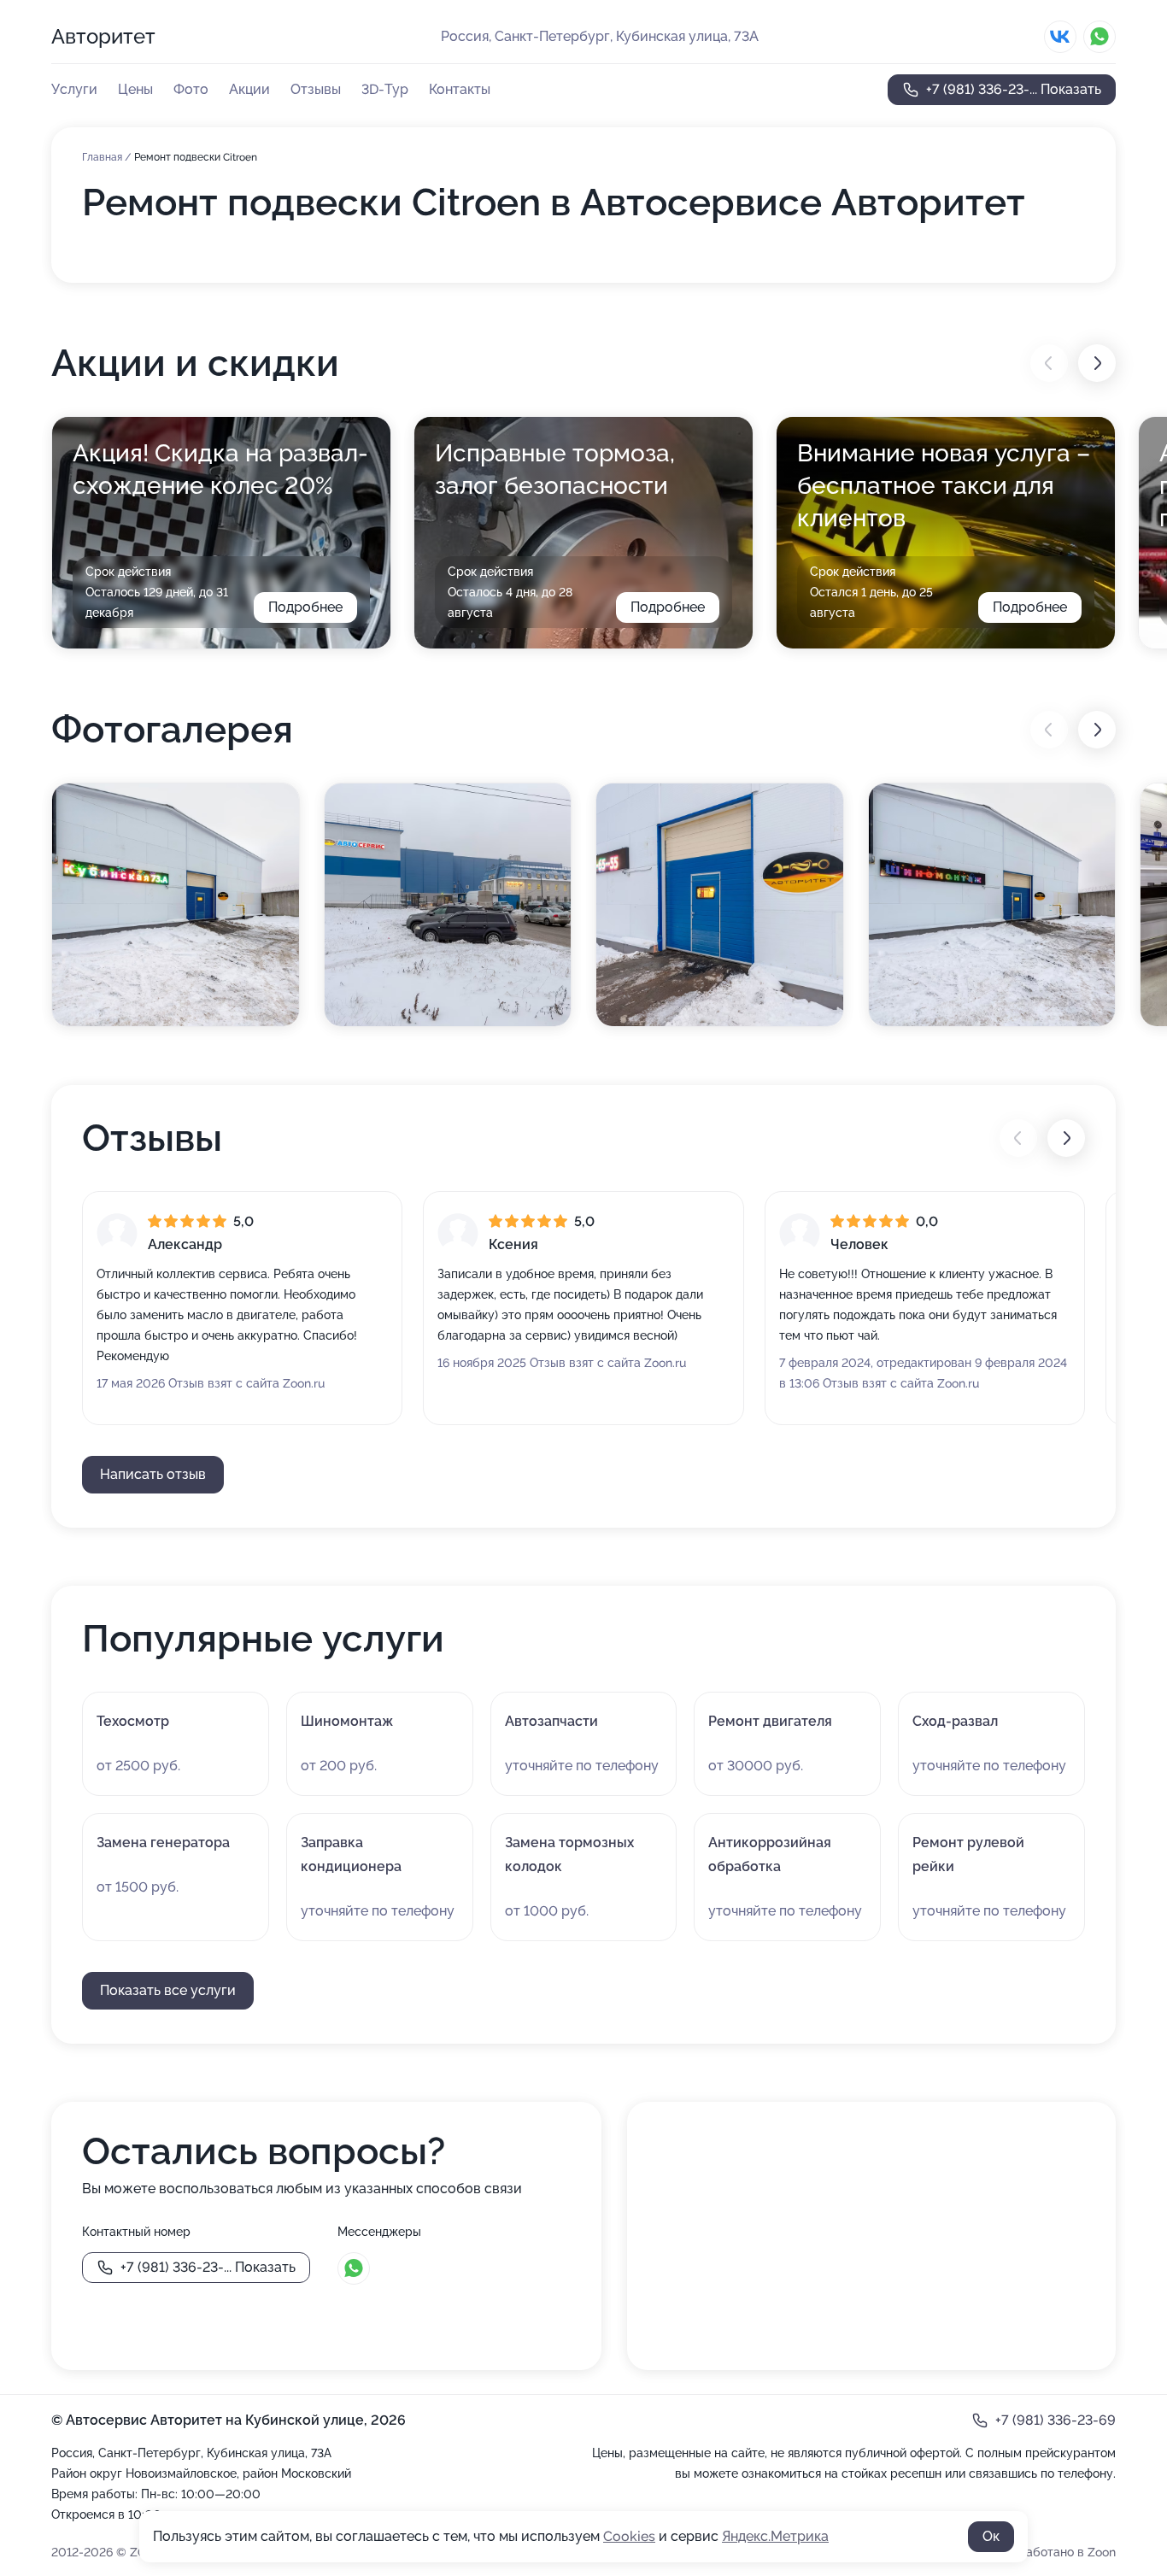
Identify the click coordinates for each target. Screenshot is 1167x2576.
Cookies (629, 2536)
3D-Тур (385, 89)
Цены (135, 89)
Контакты (460, 89)
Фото (191, 89)
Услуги (74, 89)
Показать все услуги (168, 1990)
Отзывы (316, 89)
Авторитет (103, 36)
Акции (249, 89)
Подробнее (305, 607)
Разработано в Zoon (1057, 2552)
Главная (103, 157)
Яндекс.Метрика (775, 2536)
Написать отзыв (153, 1474)
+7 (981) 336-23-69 (1056, 2420)
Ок (991, 2536)
